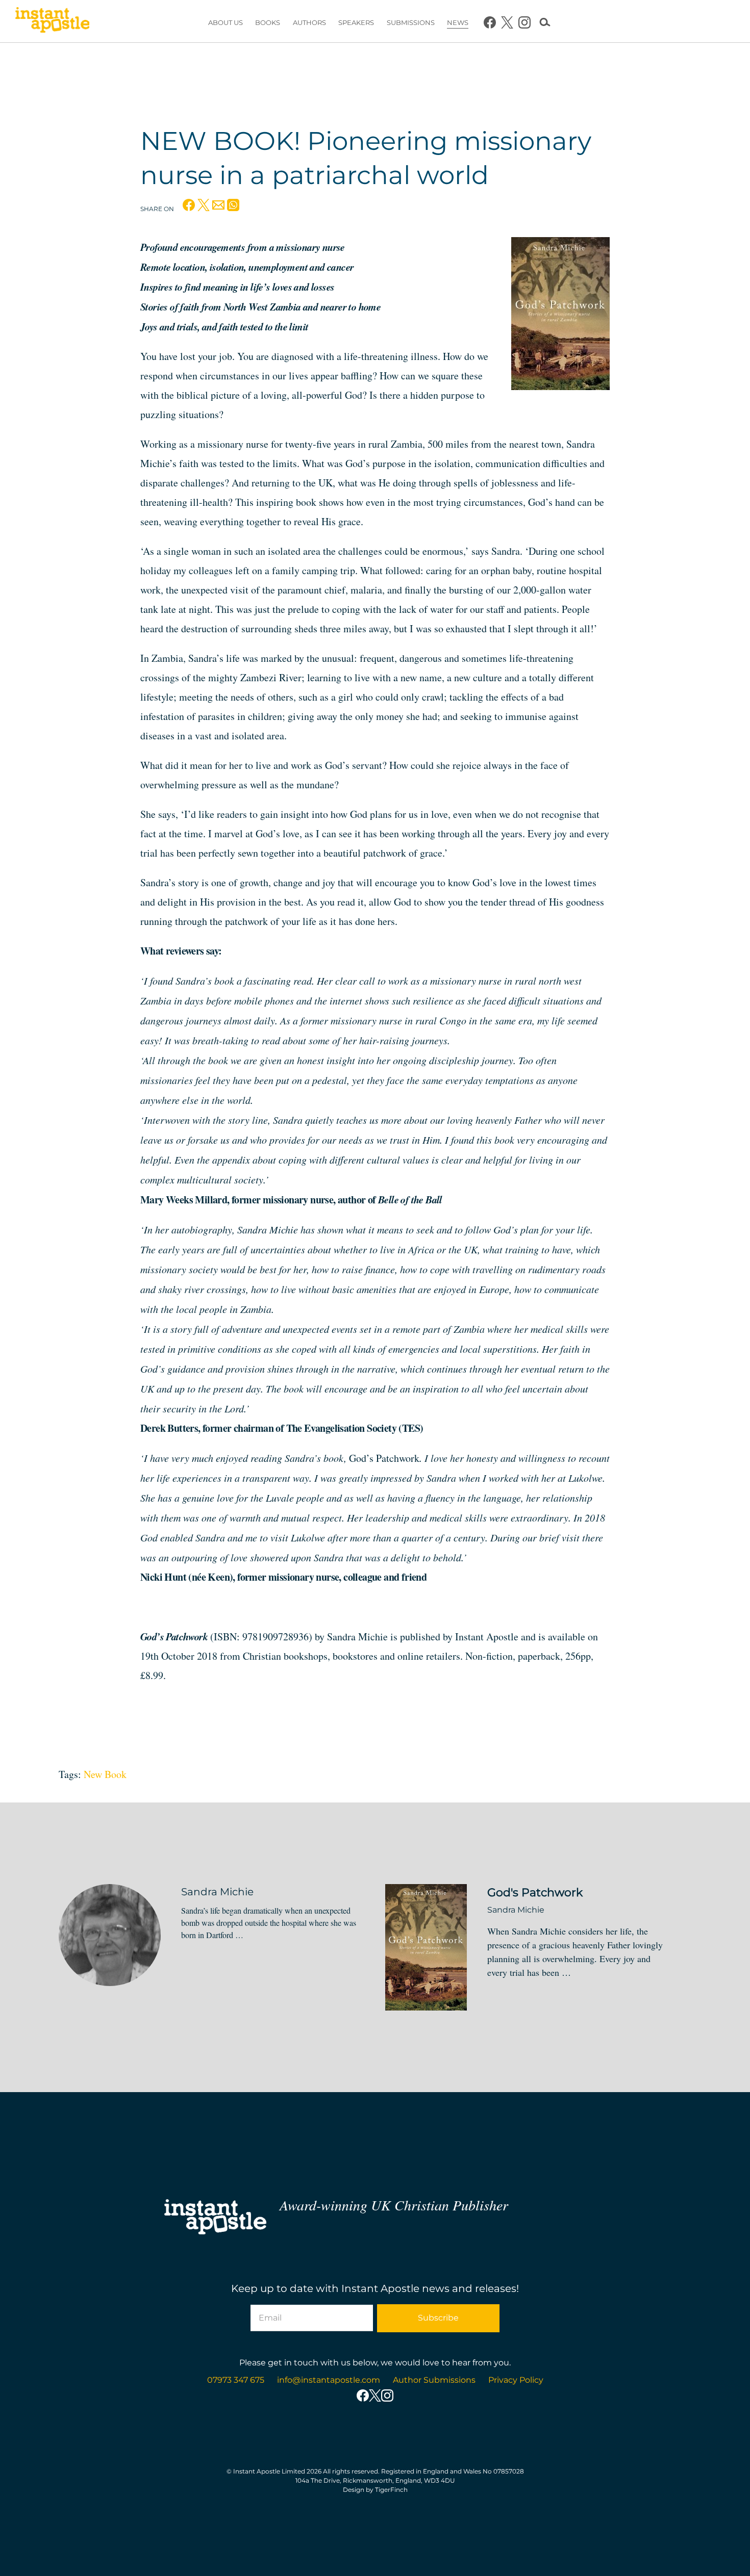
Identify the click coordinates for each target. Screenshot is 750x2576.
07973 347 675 (236, 2380)
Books (268, 22)
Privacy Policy (516, 2380)
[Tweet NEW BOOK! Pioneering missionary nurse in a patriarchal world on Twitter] (204, 208)
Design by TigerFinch (375, 2490)
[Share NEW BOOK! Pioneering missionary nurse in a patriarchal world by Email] (218, 208)
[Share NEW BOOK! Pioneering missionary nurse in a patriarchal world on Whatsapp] (233, 208)
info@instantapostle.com (329, 2380)
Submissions (411, 22)
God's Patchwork (535, 1892)
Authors (309, 22)
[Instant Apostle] (52, 22)
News (458, 22)
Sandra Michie (217, 1892)
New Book (105, 1774)
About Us (226, 22)
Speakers (356, 22)
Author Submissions (434, 2380)
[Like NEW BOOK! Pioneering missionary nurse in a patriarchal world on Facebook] (189, 208)
